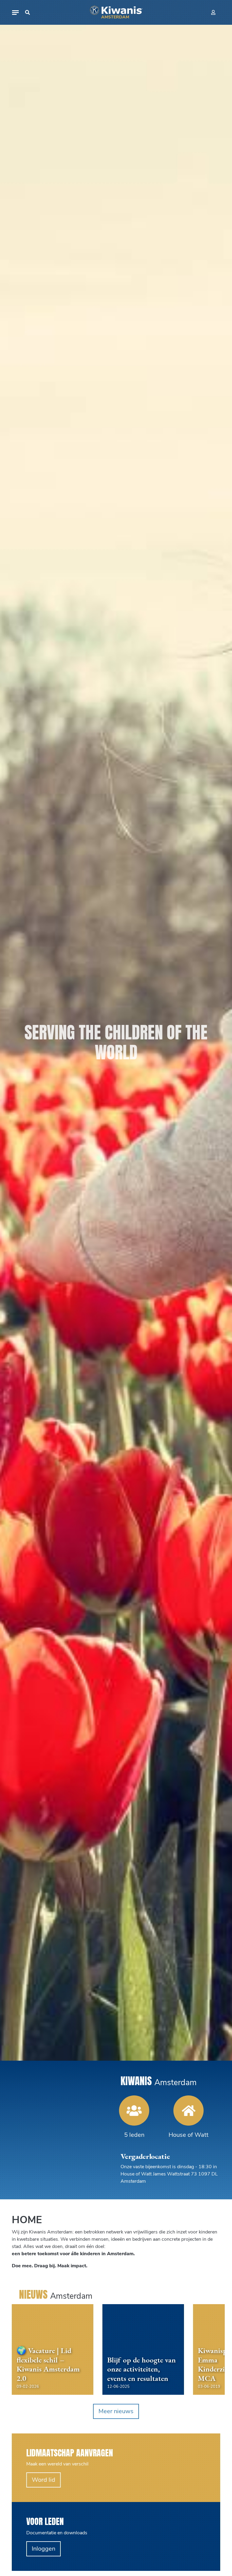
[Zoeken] (27, 12)
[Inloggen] (213, 12)
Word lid (43, 2480)
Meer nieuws (116, 2411)
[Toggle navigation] (15, 13)
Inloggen (43, 2549)
